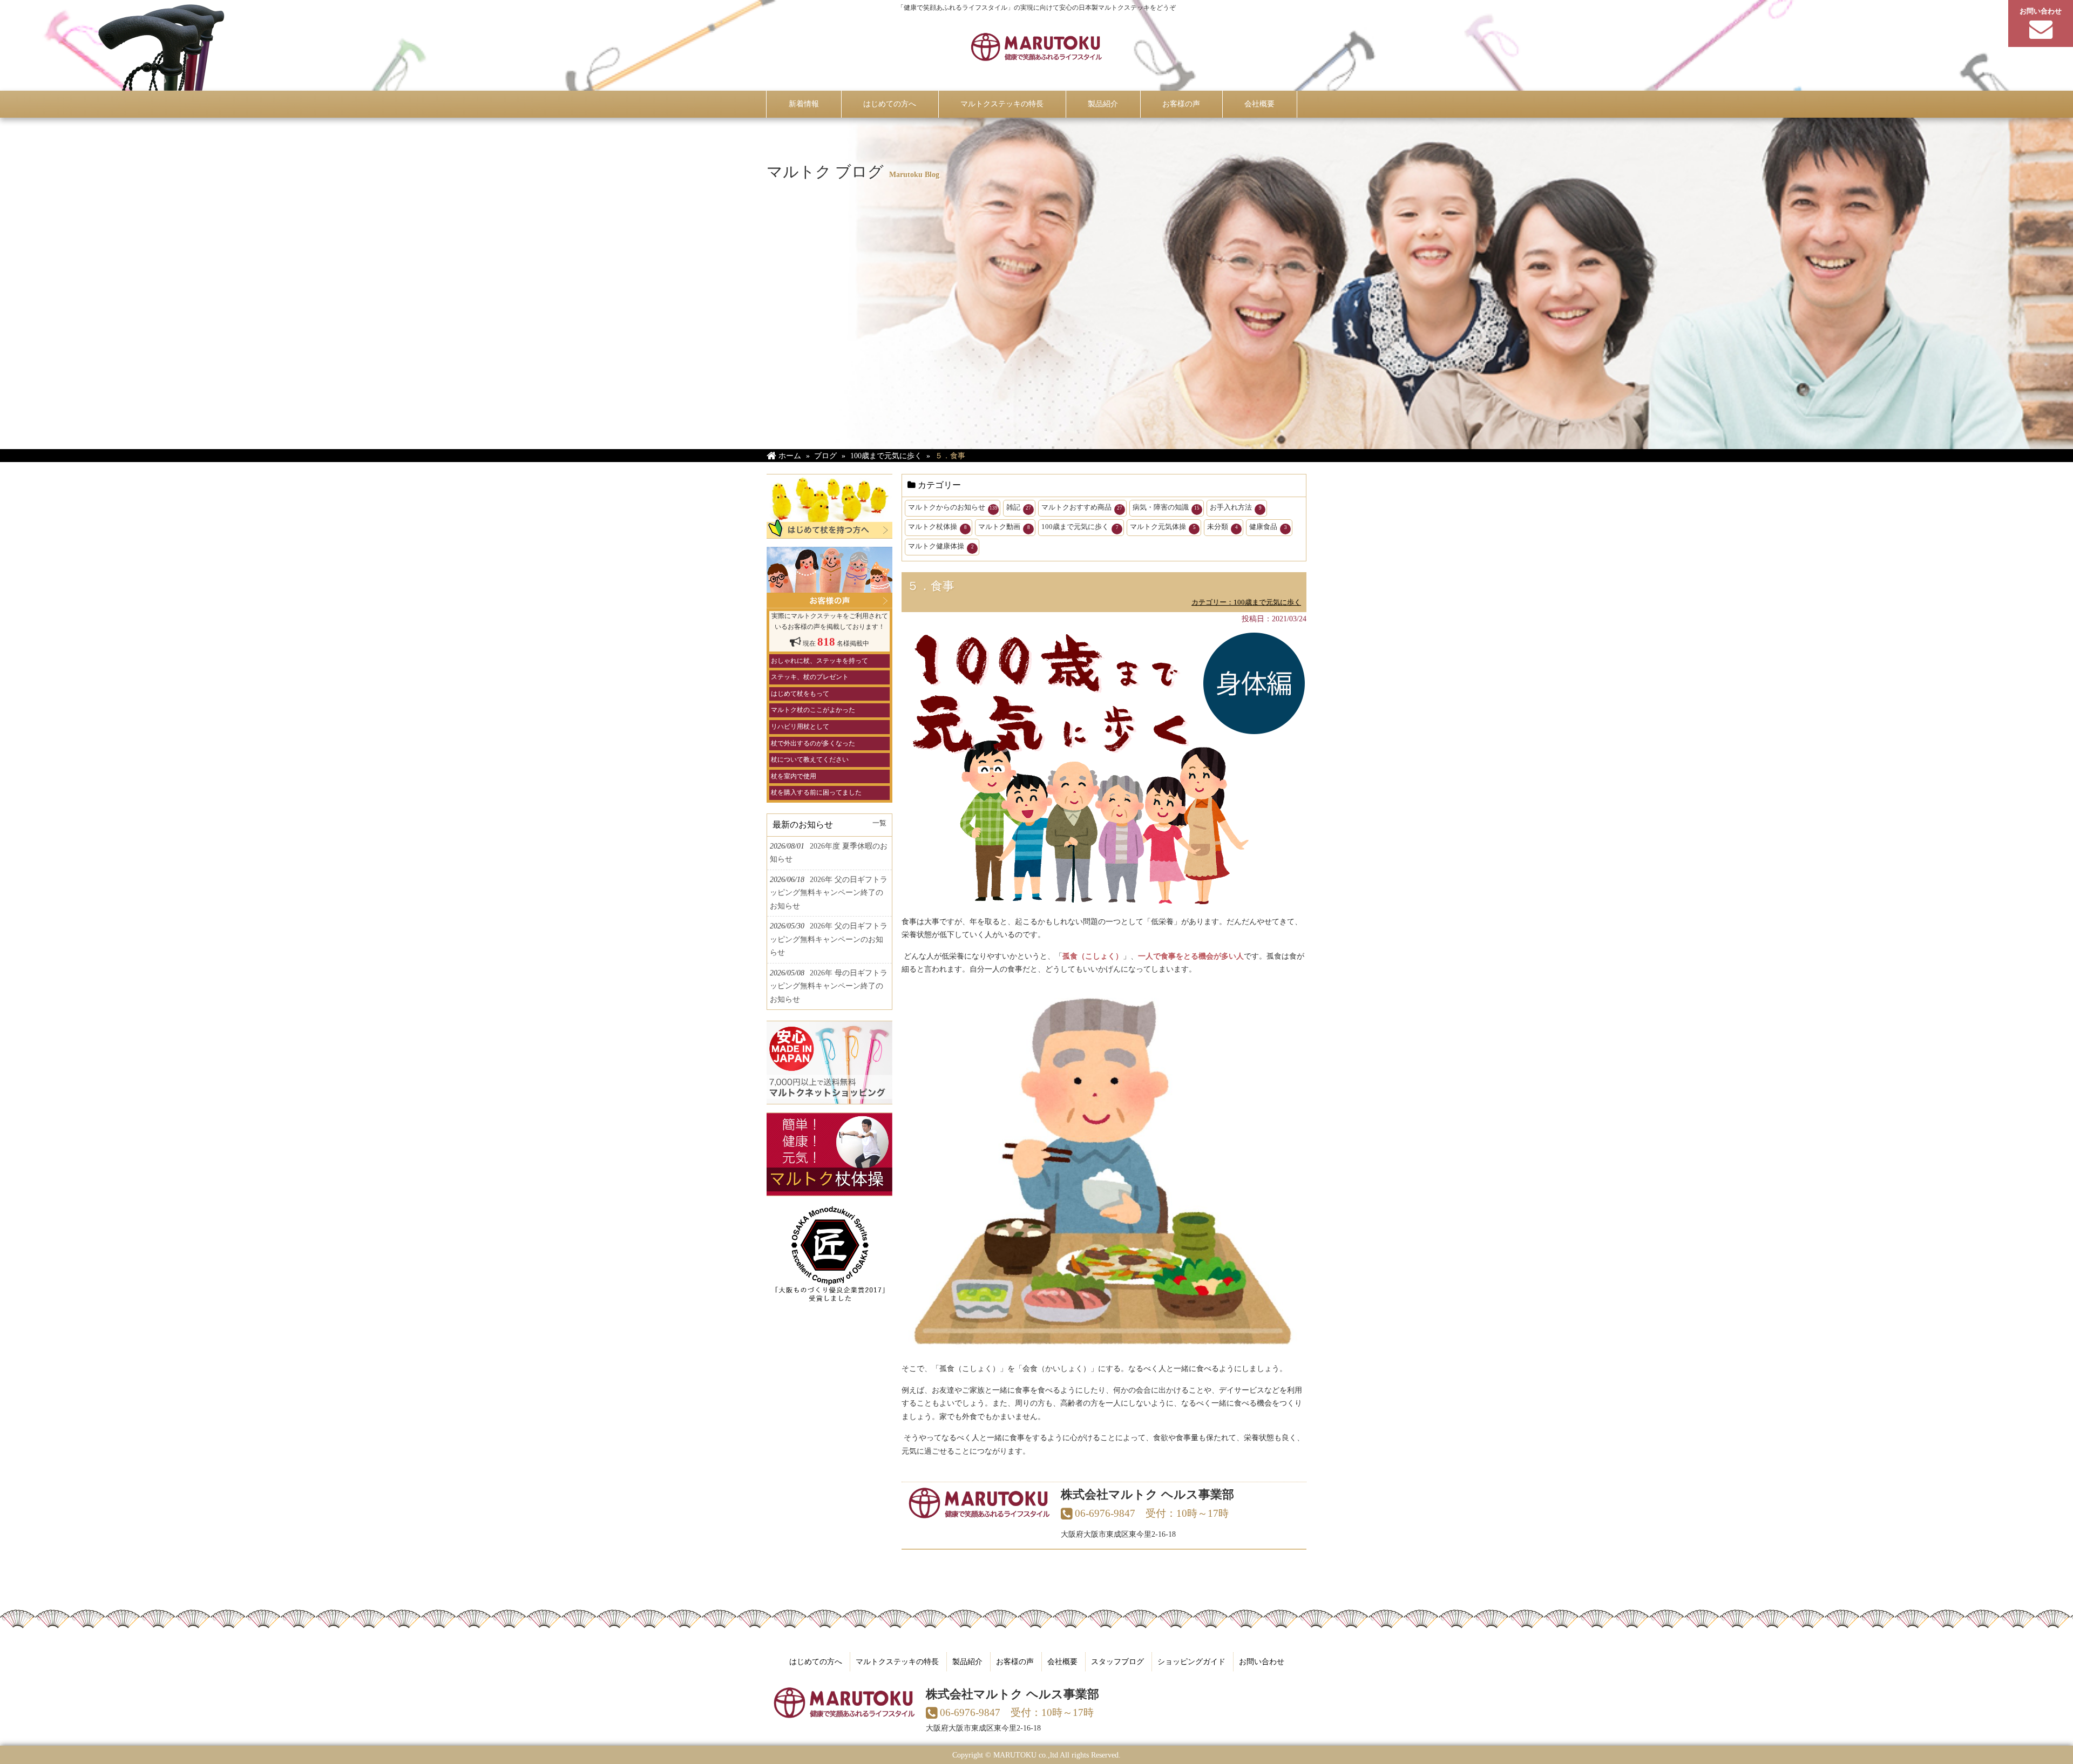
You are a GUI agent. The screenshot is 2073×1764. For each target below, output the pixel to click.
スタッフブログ (1117, 1661)
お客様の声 (1015, 1661)
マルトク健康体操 (941, 546)
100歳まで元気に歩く (1080, 527)
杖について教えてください (810, 759)
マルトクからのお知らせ (953, 507)
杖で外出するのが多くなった (813, 743)
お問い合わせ (1262, 1661)
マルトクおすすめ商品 (1082, 507)
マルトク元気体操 (1163, 527)
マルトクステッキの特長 (897, 1661)
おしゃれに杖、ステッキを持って (819, 661)
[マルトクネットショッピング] (829, 1098)
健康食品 (1268, 527)
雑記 (1019, 507)
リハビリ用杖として (800, 727)
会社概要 (1062, 1661)
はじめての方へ (816, 1661)
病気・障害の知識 (1166, 507)
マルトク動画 (1004, 527)
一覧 (879, 823)
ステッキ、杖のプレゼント (810, 677)
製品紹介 (967, 1661)
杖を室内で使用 (794, 776)
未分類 (1222, 527)
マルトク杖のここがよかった (813, 710)
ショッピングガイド (1191, 1661)
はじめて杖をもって (800, 694)
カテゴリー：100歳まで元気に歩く (1246, 602)
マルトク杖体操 (937, 527)
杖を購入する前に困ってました (816, 792)
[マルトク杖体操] (829, 1190)
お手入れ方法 (1236, 507)
